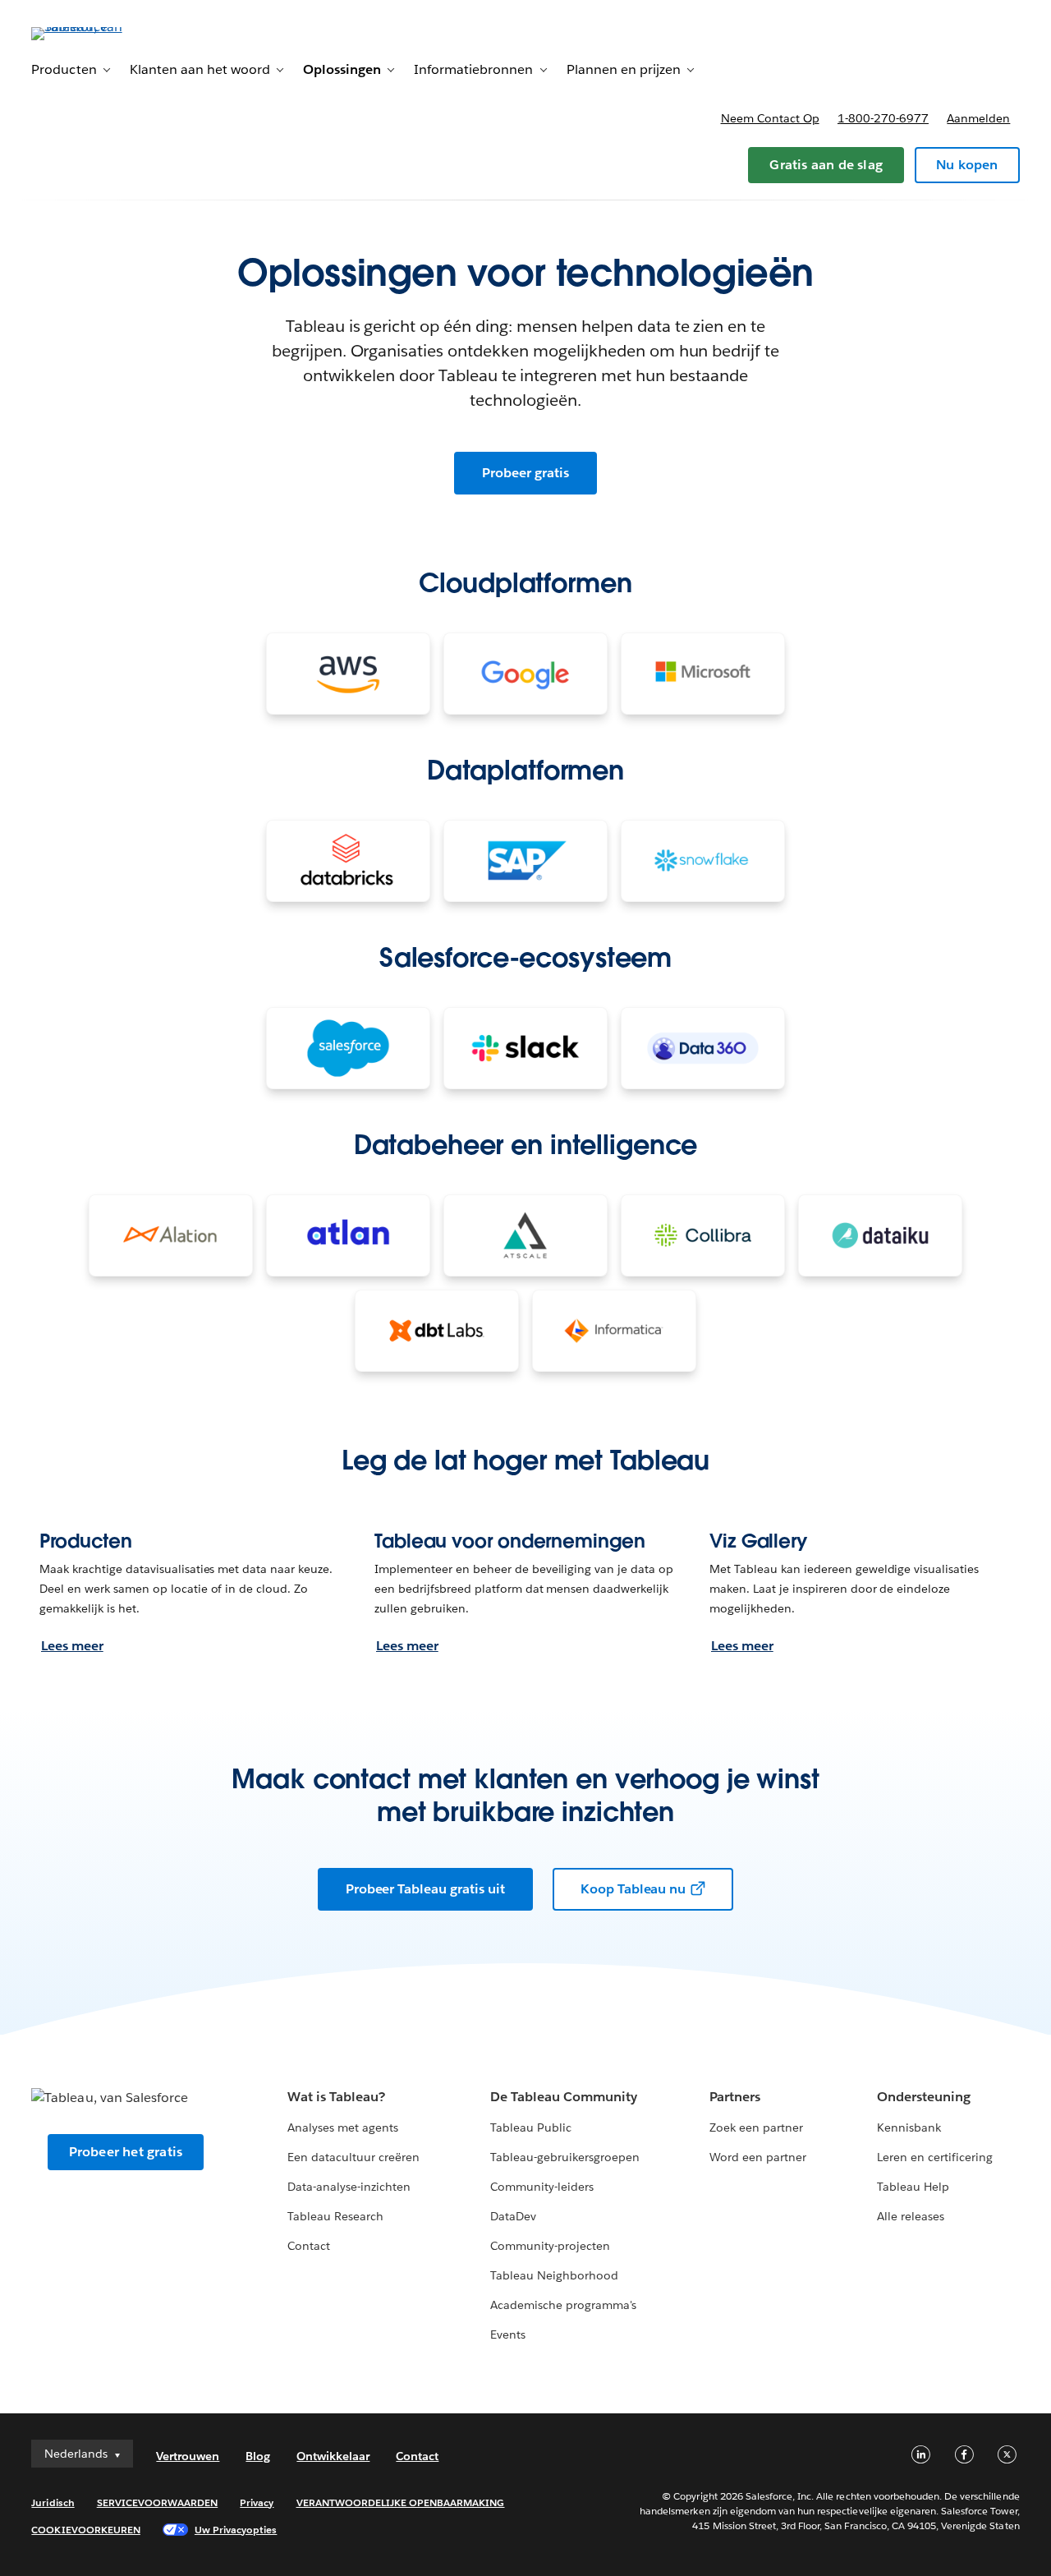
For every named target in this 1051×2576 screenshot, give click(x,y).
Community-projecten (550, 2246)
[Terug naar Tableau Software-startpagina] (93, 32)
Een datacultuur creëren (353, 2157)
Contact (309, 2246)
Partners (735, 2097)
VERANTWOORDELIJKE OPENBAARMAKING (401, 2502)
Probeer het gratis (126, 2152)
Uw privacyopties (236, 2530)
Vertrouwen (188, 2456)
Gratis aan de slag (826, 165)
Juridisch (53, 2502)
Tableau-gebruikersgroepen (565, 2157)
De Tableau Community (564, 2097)
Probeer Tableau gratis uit (425, 1889)
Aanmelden (978, 118)
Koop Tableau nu (633, 1889)
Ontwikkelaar (333, 2456)
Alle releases (911, 2216)
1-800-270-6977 (883, 118)
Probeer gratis (525, 473)
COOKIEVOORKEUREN (85, 2530)
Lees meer (72, 1646)
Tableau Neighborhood (554, 2275)
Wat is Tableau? (336, 2097)
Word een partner (758, 2157)
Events (508, 2334)
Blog (258, 2456)
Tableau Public (531, 2127)
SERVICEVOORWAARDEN (158, 2502)
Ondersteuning (924, 2097)
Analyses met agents (343, 2127)
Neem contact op (770, 118)
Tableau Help (913, 2187)
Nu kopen (967, 165)
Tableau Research (335, 2216)
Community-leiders (542, 2187)
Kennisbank (909, 2127)
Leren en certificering (935, 2157)
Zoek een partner (756, 2127)
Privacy (257, 2502)
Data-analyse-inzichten (349, 2187)
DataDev (513, 2216)
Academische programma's (563, 2305)
